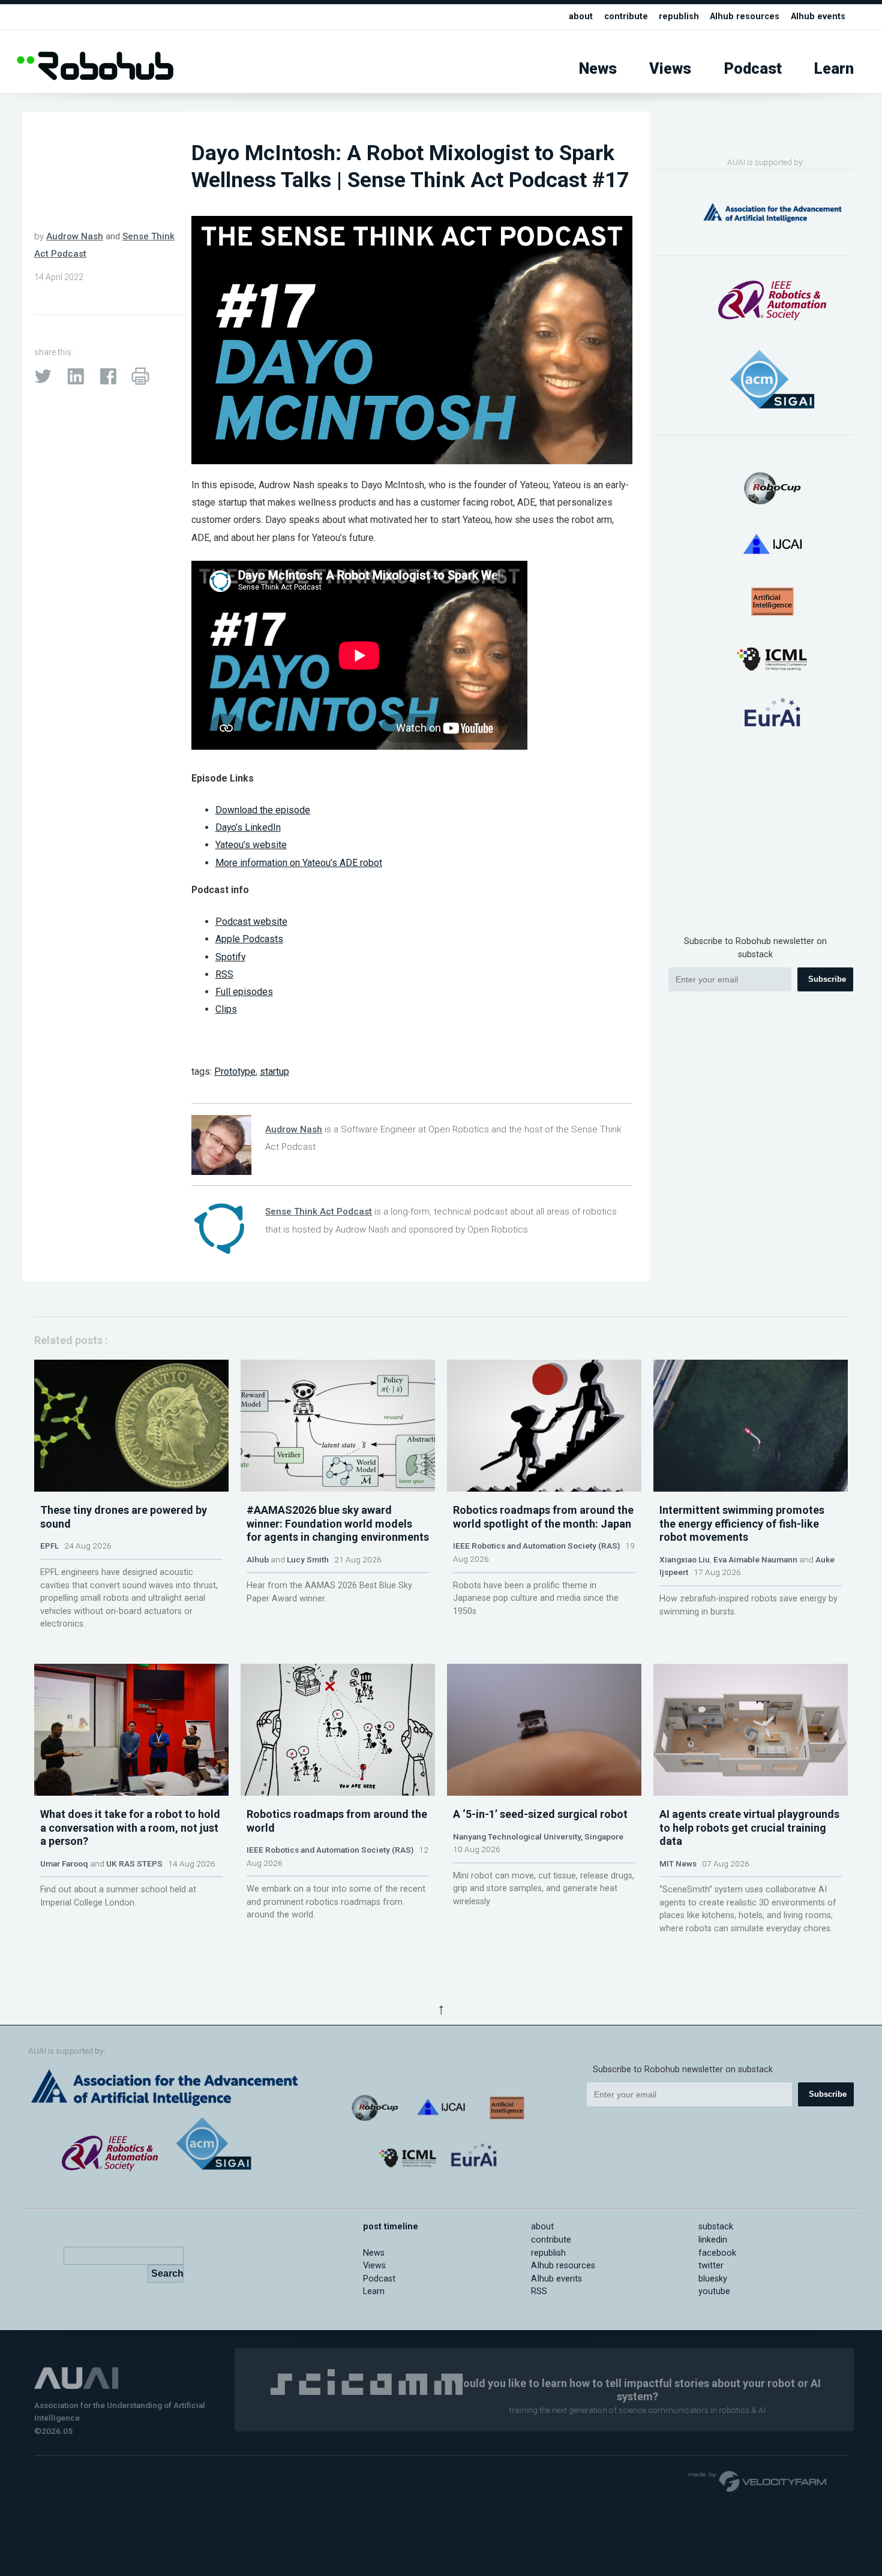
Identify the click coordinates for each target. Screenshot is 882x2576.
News (598, 69)
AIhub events (818, 16)
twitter (711, 2266)
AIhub (258, 1559)
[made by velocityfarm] (758, 2481)
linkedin (713, 2240)
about (581, 16)
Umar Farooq (64, 1863)
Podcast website (251, 922)
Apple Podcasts (249, 939)
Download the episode (263, 810)
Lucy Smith (308, 1559)
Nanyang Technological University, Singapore (538, 1836)
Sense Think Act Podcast (319, 1212)
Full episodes (244, 992)
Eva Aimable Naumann (755, 1559)
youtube (714, 2291)
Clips (226, 1009)
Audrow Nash (75, 236)
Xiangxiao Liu (685, 1559)
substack (716, 2227)
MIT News (678, 1863)
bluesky (713, 2279)
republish (679, 16)
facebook (717, 2253)
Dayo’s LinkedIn (248, 827)
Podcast (753, 69)
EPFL (49, 1546)
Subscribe (827, 979)
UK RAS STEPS (134, 1863)
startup (274, 1071)
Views (670, 69)
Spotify (230, 957)
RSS (224, 974)
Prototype (235, 1071)
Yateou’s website (251, 845)
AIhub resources (745, 16)
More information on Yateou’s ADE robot (299, 863)
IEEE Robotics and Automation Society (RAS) (536, 1546)
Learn (834, 69)
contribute (626, 16)
